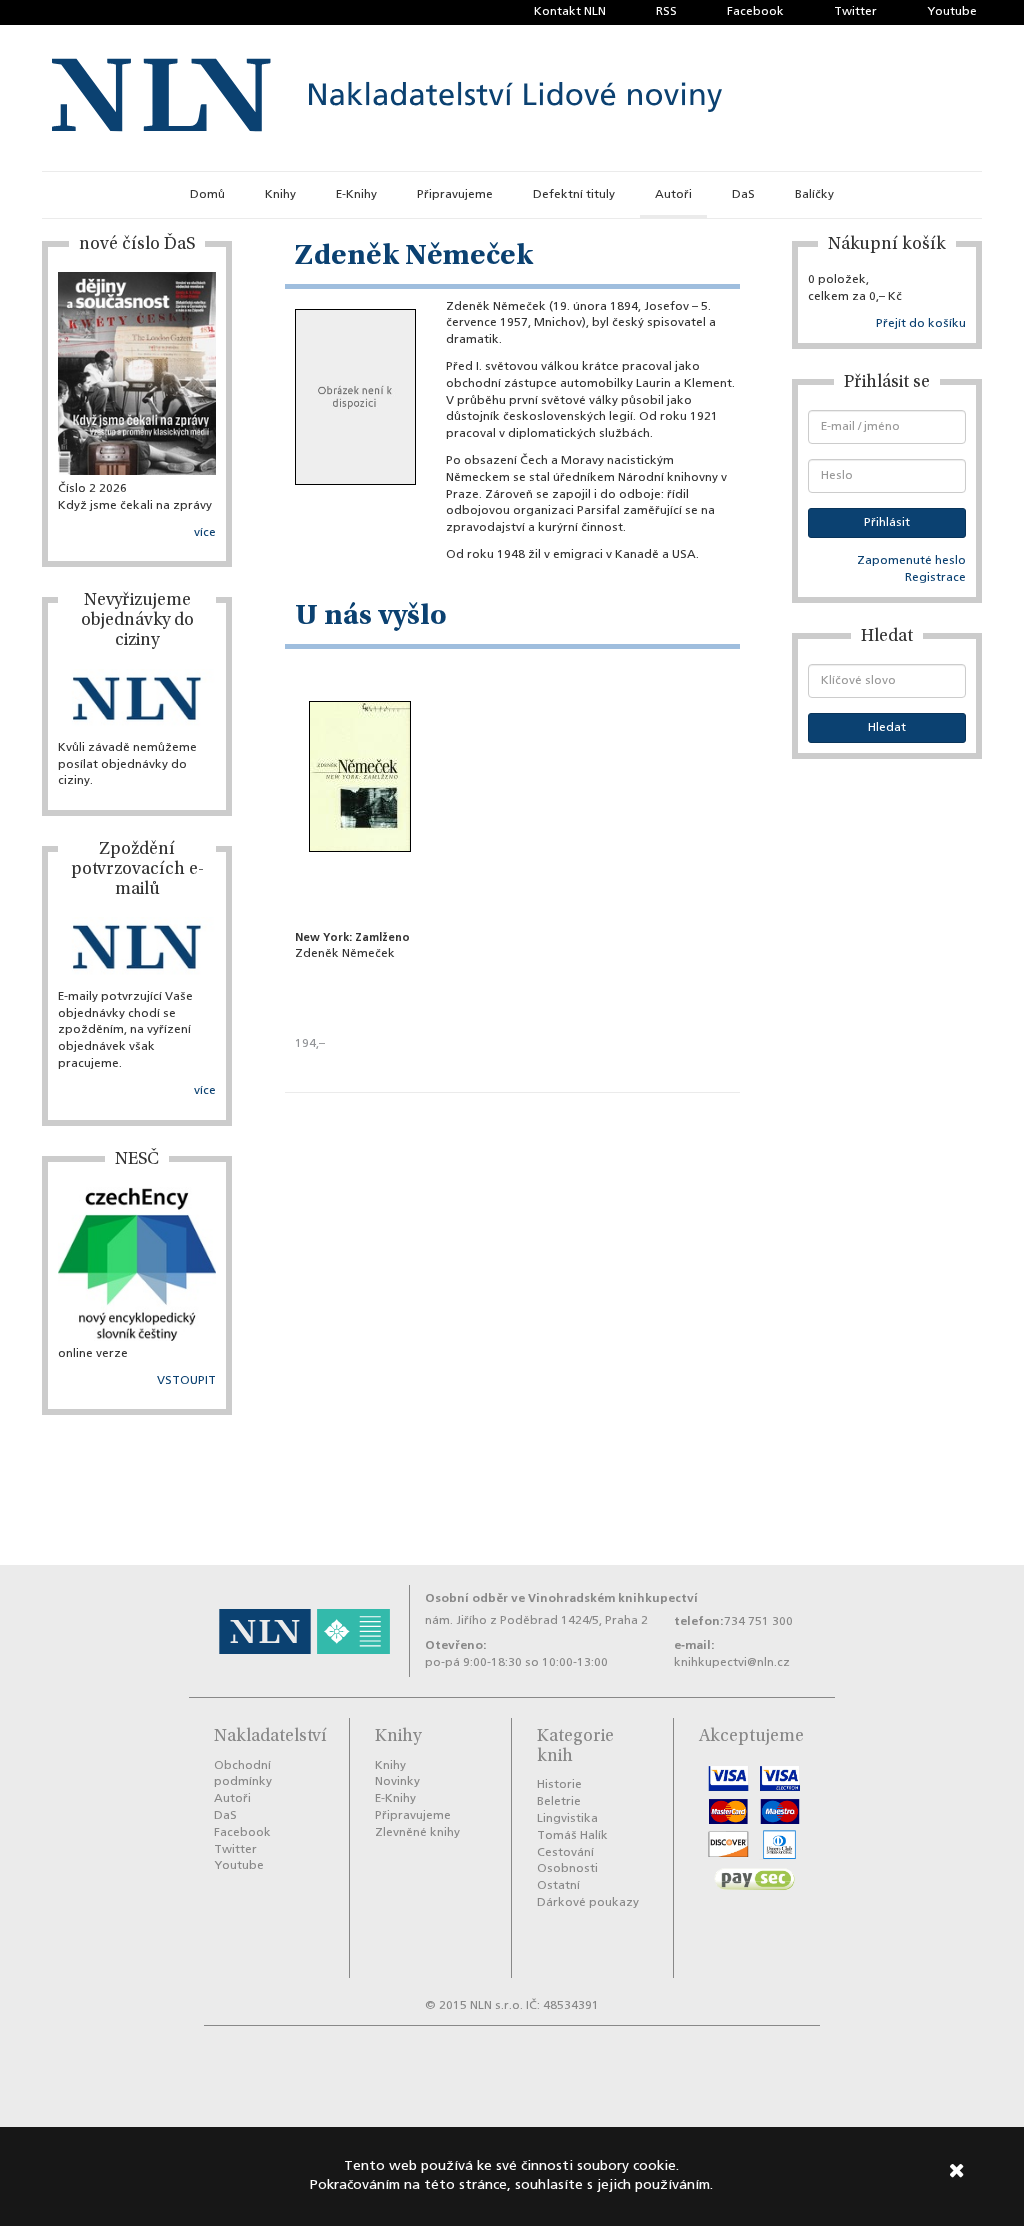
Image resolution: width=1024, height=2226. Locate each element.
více (205, 533)
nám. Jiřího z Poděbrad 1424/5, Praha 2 (536, 1621)
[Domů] (387, 98)
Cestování (565, 1853)
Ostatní (558, 1886)
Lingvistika (567, 1819)
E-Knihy (356, 195)
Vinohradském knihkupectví (613, 1598)
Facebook (755, 12)
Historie (559, 1785)
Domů (207, 195)
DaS (743, 195)
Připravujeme (455, 195)
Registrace (935, 578)
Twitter (855, 12)
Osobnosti (567, 1869)
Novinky (397, 1782)
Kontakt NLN (570, 12)
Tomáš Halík (572, 1836)
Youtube (952, 12)
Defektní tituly (574, 195)
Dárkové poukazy (588, 1903)
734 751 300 (758, 1622)
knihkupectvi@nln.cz (732, 1663)
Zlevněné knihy (417, 1833)
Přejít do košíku (921, 324)
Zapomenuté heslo (911, 561)
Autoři (673, 195)
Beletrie (559, 1802)
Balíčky (814, 195)
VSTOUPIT (186, 1381)
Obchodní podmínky (243, 1774)
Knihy (280, 195)
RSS (666, 12)
